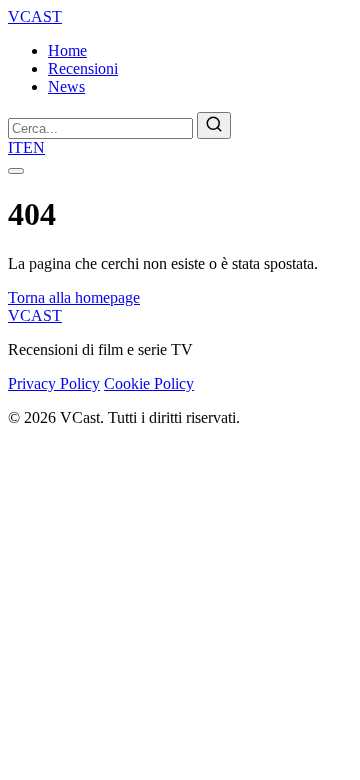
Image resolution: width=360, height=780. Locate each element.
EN (34, 147)
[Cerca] (214, 125)
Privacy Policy (54, 383)
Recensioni (83, 68)
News (66, 86)
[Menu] (16, 171)
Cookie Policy (149, 383)
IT (15, 147)
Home (67, 50)
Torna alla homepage (74, 297)
